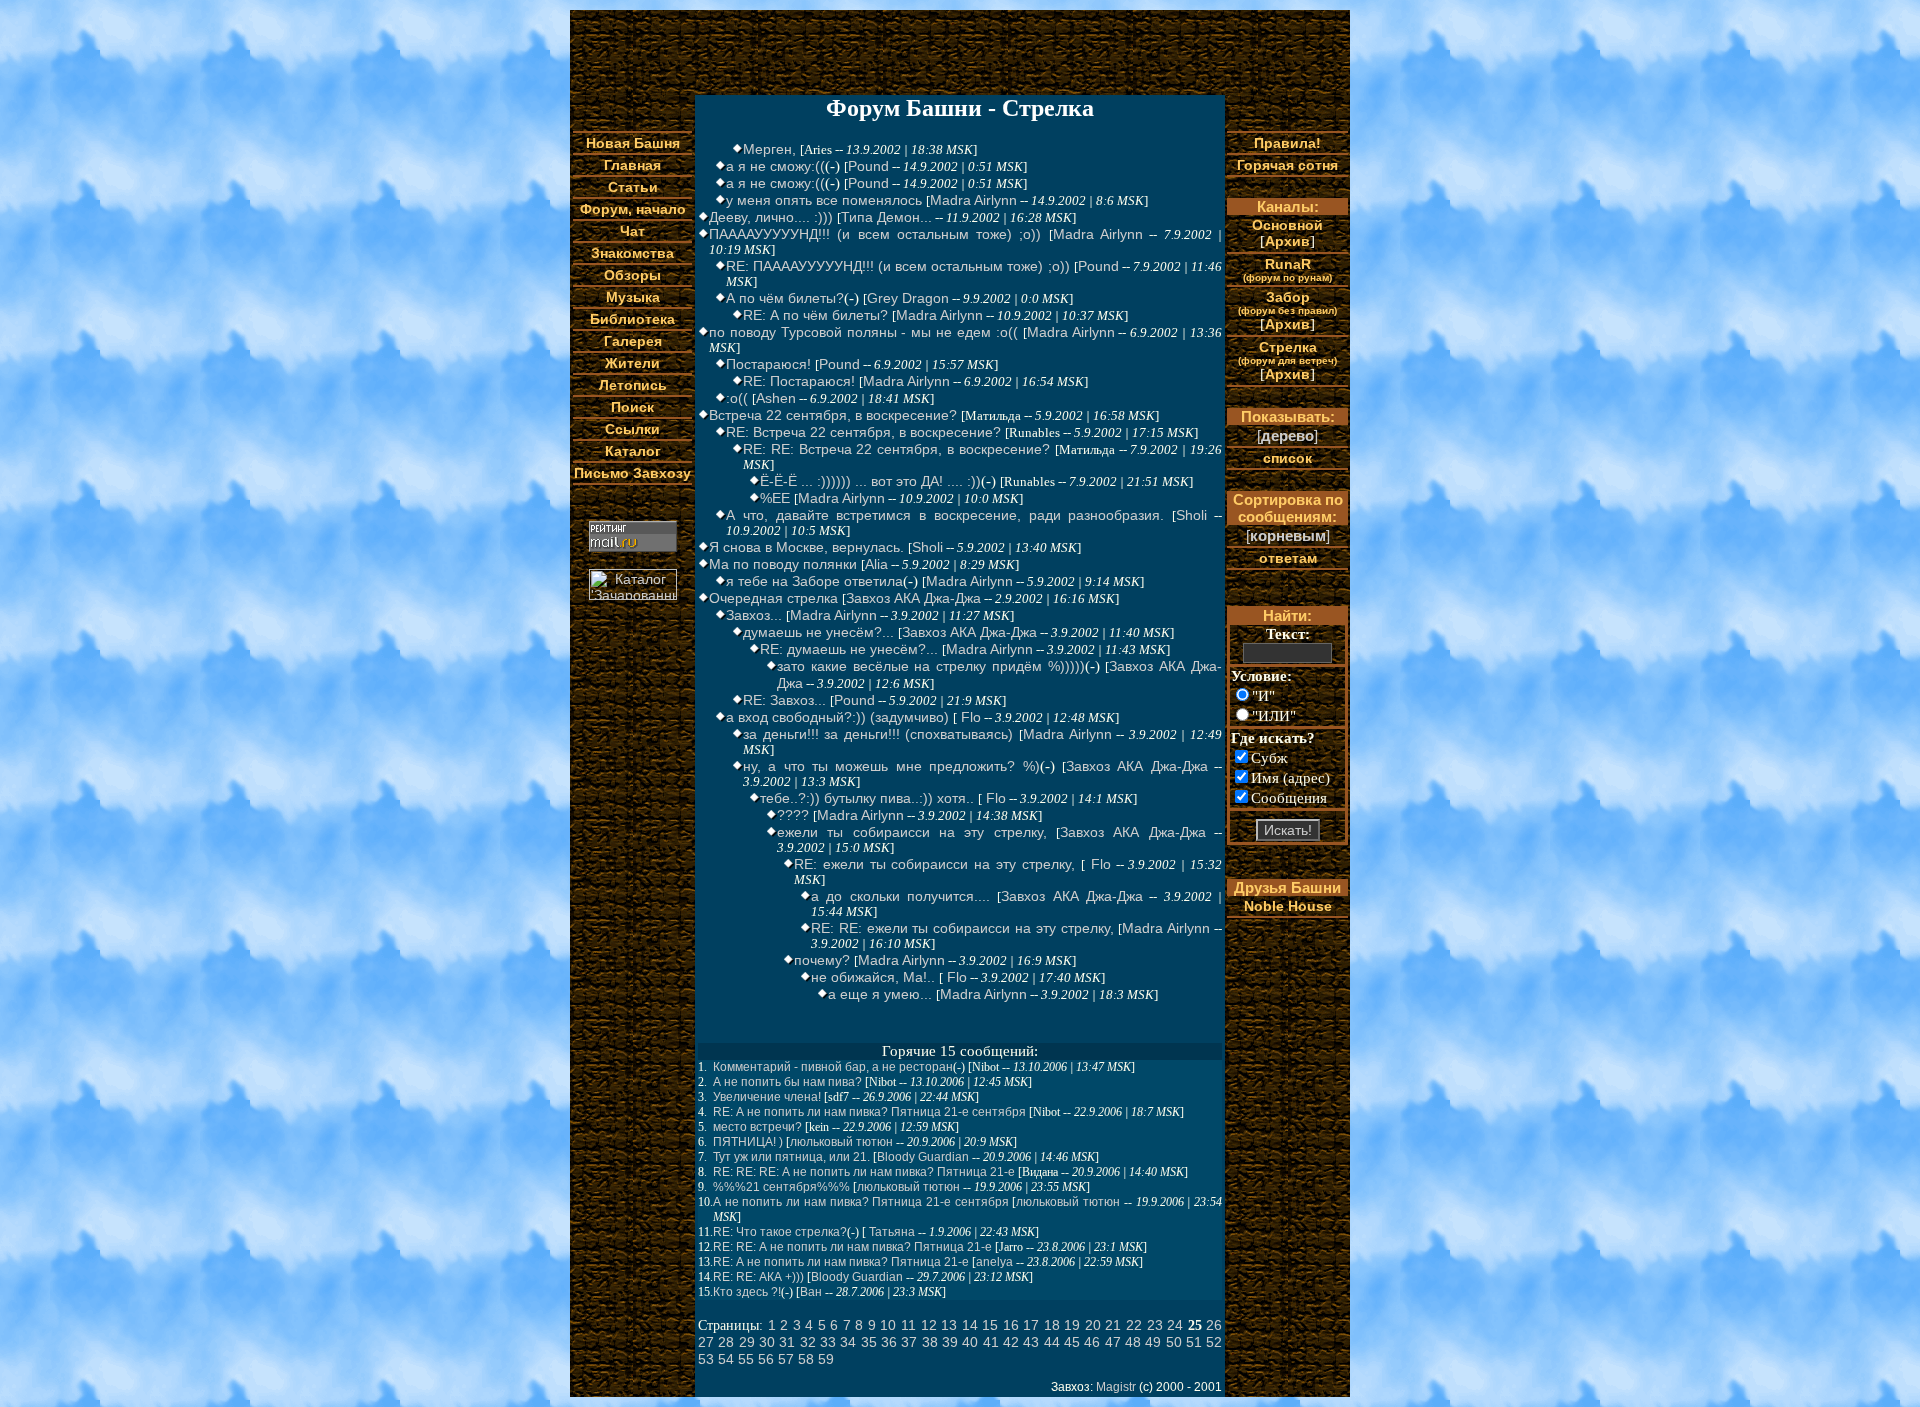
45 (1072, 1342)
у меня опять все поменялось (824, 200)
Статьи (633, 187)
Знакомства (632, 253)
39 (950, 1342)
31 (787, 1342)
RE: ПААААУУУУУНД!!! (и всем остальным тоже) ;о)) (898, 266)
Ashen (776, 398)
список (1287, 458)
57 (786, 1359)
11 (908, 1325)
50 (1174, 1342)
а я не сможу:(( (775, 166)
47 (1113, 1342)
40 (970, 1342)
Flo (969, 717)
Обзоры (632, 275)
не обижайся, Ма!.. (873, 977)
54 (726, 1359)
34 (848, 1342)
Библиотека (632, 319)
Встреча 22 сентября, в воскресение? (833, 415)
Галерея (633, 341)
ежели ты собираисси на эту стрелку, (912, 832)
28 (726, 1342)
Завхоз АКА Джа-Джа (913, 598)
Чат (632, 231)
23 (1155, 1325)
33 (828, 1342)
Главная (632, 165)
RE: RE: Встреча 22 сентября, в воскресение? (896, 449)
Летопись (633, 385)
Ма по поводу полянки (783, 564)
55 (746, 1359)
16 (1011, 1325)
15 (990, 1325)
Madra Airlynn (973, 200)
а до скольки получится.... (900, 896)
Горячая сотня (1287, 165)
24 (1175, 1325)
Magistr (1116, 1387)
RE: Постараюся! (799, 381)
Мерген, (769, 149)
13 (949, 1325)
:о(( (737, 398)
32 (808, 1342)
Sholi (1191, 515)
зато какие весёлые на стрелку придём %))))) (931, 666)
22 (1134, 1325)
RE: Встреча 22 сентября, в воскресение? (863, 432)
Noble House (1288, 906)
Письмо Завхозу (632, 473)
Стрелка (1287, 352)
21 (1113, 1325)
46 (1092, 1342)
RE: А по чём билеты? (815, 315)
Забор (1287, 302)
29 (747, 1342)
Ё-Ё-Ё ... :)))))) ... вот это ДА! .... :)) (870, 481)
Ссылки (632, 429)
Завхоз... (754, 615)
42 (1011, 1342)
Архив (1287, 241)
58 (806, 1359)
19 (1072, 1325)
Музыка (633, 297)
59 (826, 1359)
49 (1153, 1342)
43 (1031, 1342)
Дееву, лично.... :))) (771, 217)
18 (1052, 1325)
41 (991, 1342)
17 (1031, 1325)
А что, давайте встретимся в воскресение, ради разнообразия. (945, 515)
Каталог (633, 451)
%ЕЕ (775, 498)
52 (1214, 1342)
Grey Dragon (908, 298)
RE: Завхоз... (784, 700)
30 (767, 1342)
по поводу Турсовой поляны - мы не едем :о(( (863, 332)
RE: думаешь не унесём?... (849, 649)
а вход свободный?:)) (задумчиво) (837, 717)
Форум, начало (633, 209)
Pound (868, 166)
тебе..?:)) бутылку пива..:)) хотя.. (867, 798)
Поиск (632, 407)
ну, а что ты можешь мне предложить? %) (891, 766)
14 (970, 1325)
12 (929, 1325)
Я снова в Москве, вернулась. (806, 547)
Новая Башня (633, 143)
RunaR (1287, 269)
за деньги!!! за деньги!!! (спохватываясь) (878, 734)
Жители (632, 363)
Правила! (1287, 143)
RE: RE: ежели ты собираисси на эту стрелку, (962, 928)
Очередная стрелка (773, 598)
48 (1133, 1342)
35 (869, 1342)
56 (766, 1359)
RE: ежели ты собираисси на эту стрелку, (934, 864)
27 (706, 1342)
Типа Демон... (886, 217)
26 (1214, 1325)
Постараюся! (768, 364)
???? (793, 815)
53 (706, 1359)
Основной (1287, 225)
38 (930, 1342)
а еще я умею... (880, 994)
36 (889, 1342)
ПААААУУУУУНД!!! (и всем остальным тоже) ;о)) (875, 234)
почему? (822, 960)
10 (888, 1325)
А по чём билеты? (785, 298)
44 (1052, 1342)
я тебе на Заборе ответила (814, 581)
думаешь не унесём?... (818, 632)
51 (1194, 1342)
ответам (1288, 558)
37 (909, 1342)
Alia (876, 564)
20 (1093, 1325)
